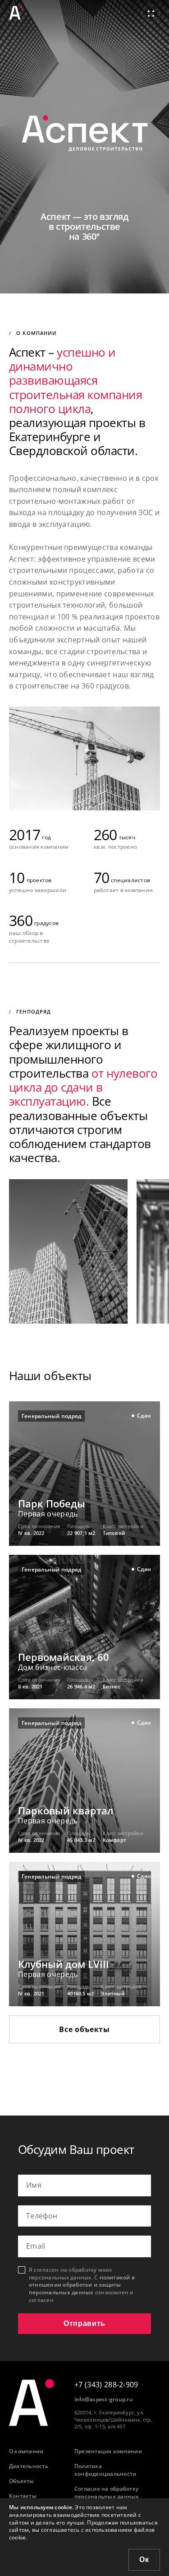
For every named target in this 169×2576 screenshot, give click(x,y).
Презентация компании (108, 2451)
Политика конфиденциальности (105, 2470)
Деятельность (29, 2466)
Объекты (22, 2481)
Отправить (84, 2323)
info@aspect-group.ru (104, 2399)
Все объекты (84, 2029)
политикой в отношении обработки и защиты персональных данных (82, 2285)
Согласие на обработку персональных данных (107, 2493)
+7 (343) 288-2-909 (106, 2385)
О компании (26, 2451)
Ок (144, 2560)
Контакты (23, 2496)
